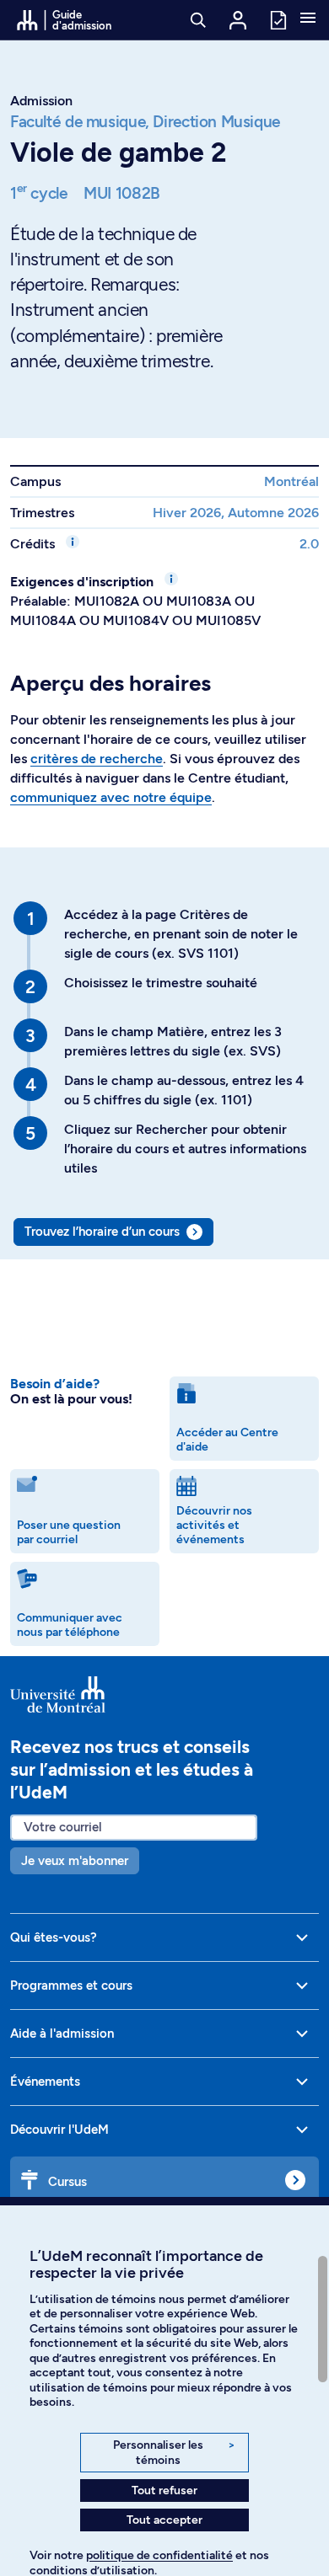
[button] (308, 19)
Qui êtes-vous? (54, 1937)
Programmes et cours (71, 1985)
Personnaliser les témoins (174, 2453)
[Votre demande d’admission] (278, 19)
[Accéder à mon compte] (238, 20)
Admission (41, 101)
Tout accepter (164, 2520)
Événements (45, 2082)
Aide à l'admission (62, 2034)
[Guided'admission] (164, 1695)
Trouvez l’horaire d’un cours (102, 1232)
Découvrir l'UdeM (59, 2130)
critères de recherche (97, 759)
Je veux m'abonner (75, 1861)
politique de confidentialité (159, 2555)
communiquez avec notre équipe (111, 797)
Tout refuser (164, 2490)
